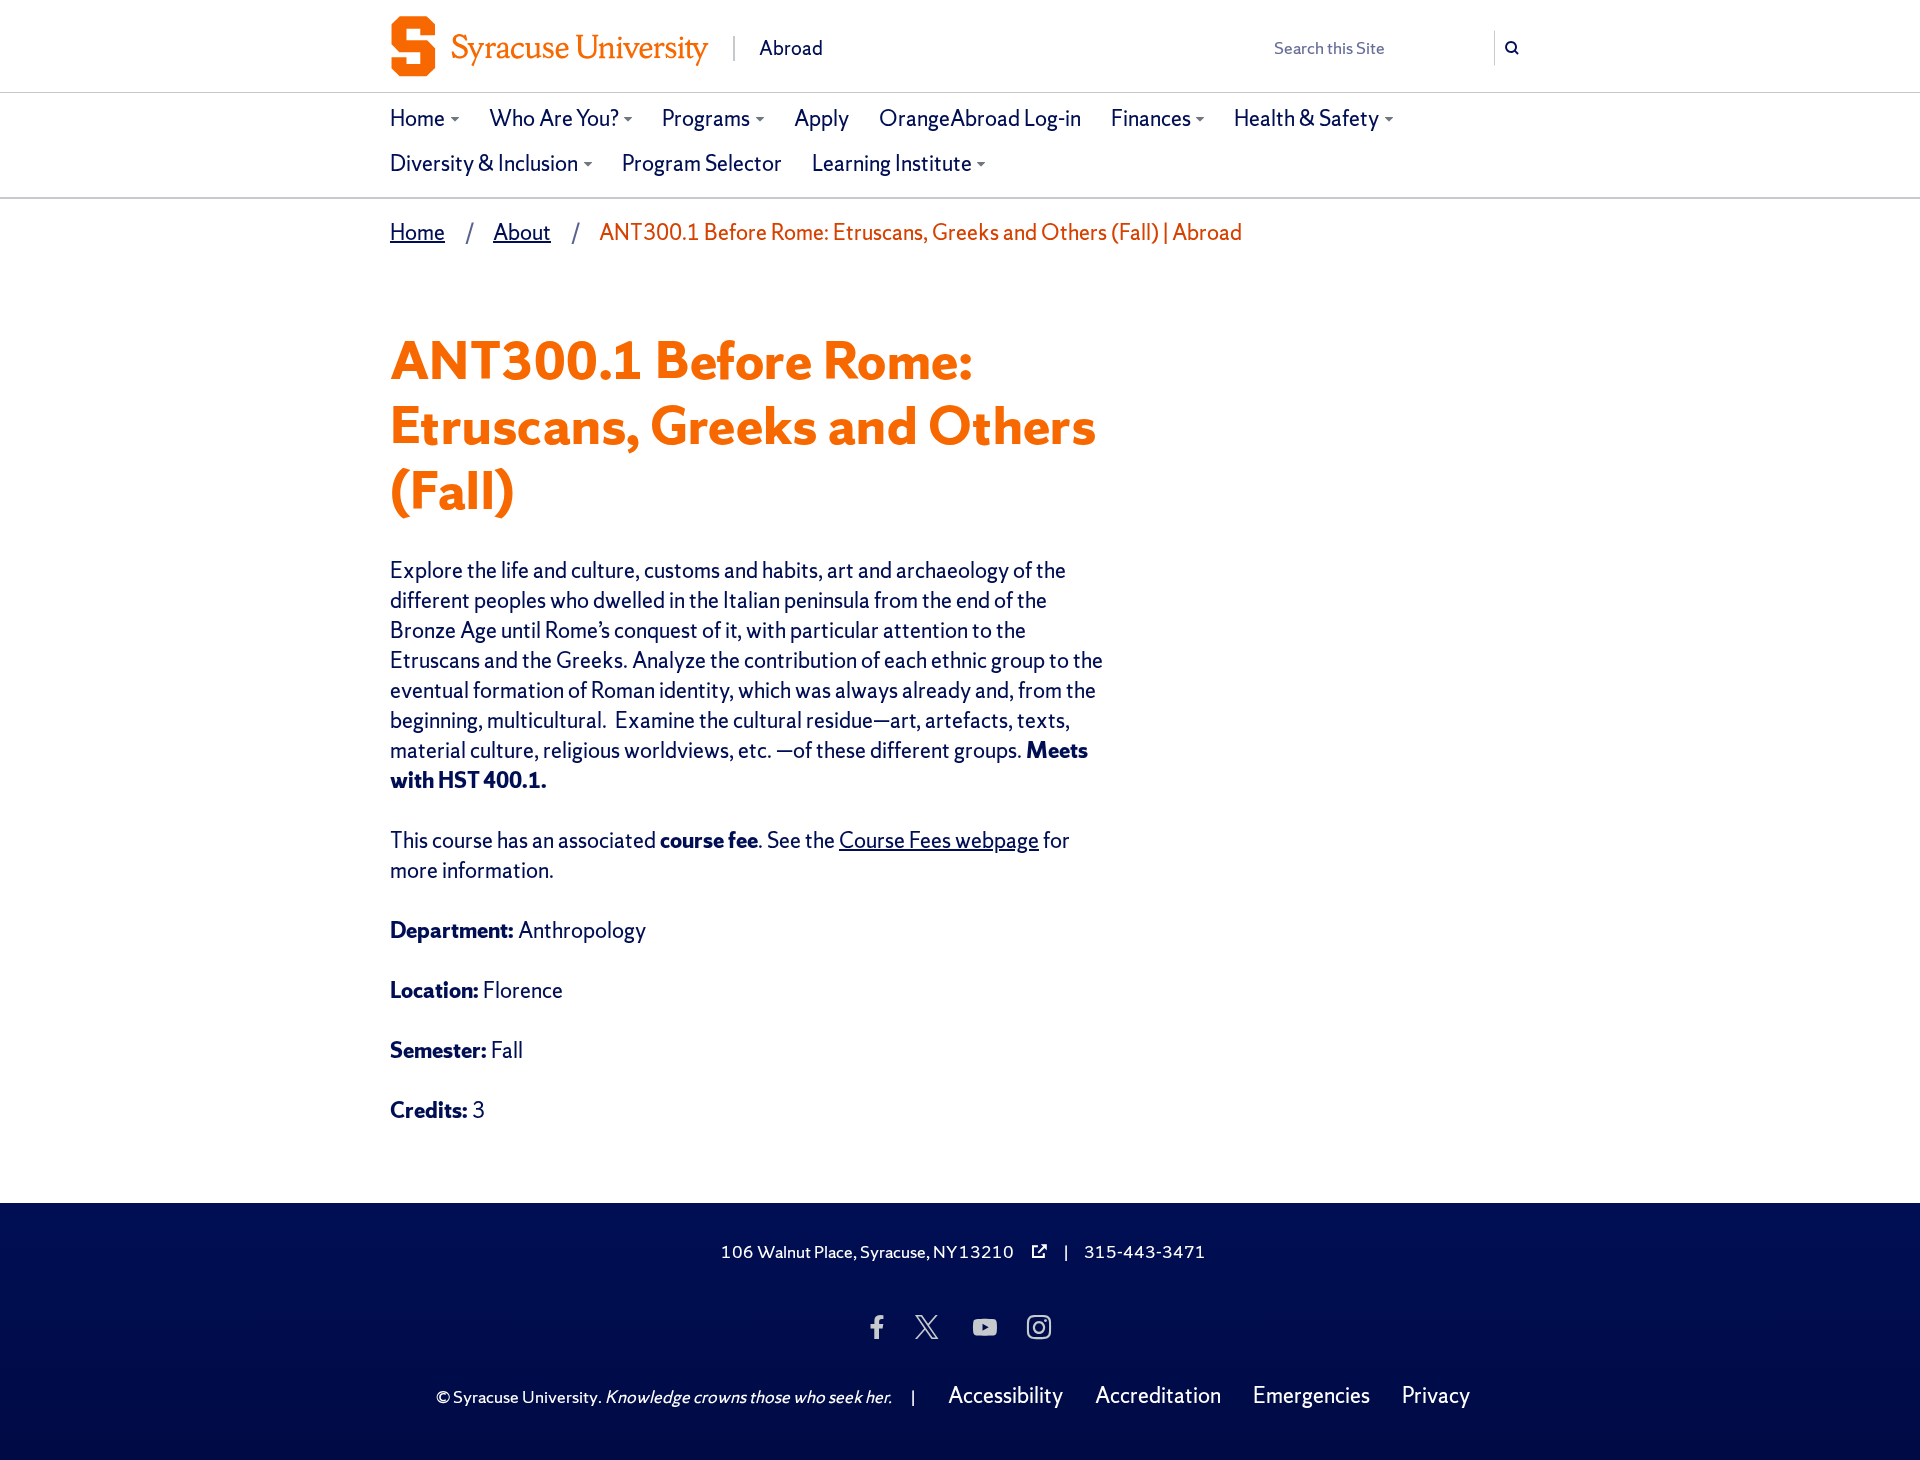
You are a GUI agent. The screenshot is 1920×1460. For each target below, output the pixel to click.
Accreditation (1158, 1395)
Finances (1151, 118)
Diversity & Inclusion (484, 163)
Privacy (1436, 1395)
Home (417, 118)
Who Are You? (554, 118)
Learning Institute (892, 163)
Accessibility (1005, 1395)
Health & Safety (1306, 118)
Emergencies (1311, 1395)
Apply (821, 118)
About (522, 232)
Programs (706, 118)
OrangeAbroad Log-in (980, 118)
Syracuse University (525, 1396)
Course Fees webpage (939, 840)
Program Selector (702, 163)
